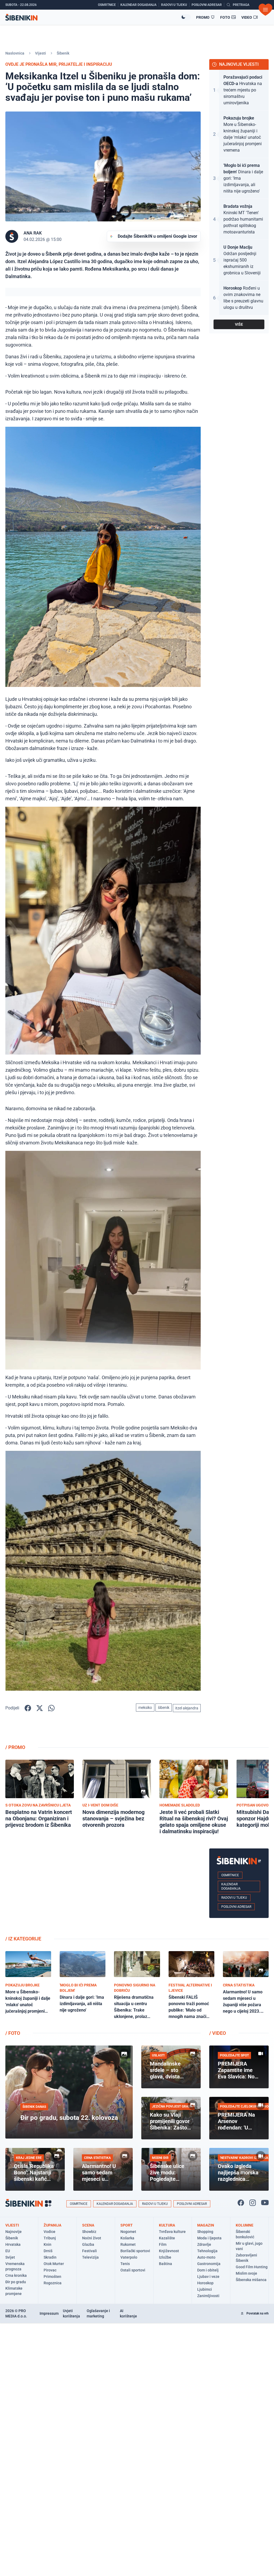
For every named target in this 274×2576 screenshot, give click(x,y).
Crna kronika (16, 2275)
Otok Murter (54, 2264)
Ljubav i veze (208, 2277)
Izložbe (165, 2257)
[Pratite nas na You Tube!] (265, 2203)
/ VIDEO (218, 2033)
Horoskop (205, 2283)
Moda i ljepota (209, 2238)
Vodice (50, 2232)
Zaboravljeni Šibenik (246, 2258)
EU (8, 2251)
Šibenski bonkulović (245, 2234)
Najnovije (14, 2232)
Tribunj (50, 2238)
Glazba (88, 2244)
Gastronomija (209, 2264)
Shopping (205, 2232)
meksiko (145, 1708)
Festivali (90, 2251)
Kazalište (167, 2238)
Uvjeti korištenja (71, 2313)
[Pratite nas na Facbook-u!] (241, 2203)
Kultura (167, 2225)
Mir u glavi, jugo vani (249, 2246)
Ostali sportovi (133, 2270)
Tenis (125, 2264)
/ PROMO (15, 1747)
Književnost (169, 2251)
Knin (47, 2244)
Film (163, 2244)
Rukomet (128, 2244)
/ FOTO (13, 2033)
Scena (88, 2225)
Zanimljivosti (208, 2296)
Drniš (48, 2251)
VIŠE (239, 324)
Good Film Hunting (252, 2267)
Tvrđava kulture (172, 2232)
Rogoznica (53, 2283)
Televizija (90, 2257)
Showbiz (89, 2232)
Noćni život (92, 2238)
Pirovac (50, 2270)
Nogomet (128, 2232)
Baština (165, 2264)
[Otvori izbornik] (265, 10)
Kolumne (245, 2225)
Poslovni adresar (236, 1907)
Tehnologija (207, 2251)
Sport (127, 2225)
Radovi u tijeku (234, 1898)
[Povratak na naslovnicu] (93, 17)
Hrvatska (13, 2244)
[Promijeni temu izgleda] (185, 17)
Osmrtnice (230, 1875)
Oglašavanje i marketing (98, 2313)
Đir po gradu (16, 2282)
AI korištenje (128, 2313)
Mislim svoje (246, 2273)
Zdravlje (204, 2244)
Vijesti (41, 53)
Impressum (49, 2313)
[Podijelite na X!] (40, 1708)
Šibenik (63, 53)
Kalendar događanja (231, 1886)
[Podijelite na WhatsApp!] (51, 1708)
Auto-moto (206, 2257)
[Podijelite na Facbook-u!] (28, 1708)
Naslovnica (15, 53)
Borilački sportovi (135, 2251)
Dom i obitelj (208, 2270)
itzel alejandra (187, 1708)
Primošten (52, 2277)
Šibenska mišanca (251, 2280)
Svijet (10, 2257)
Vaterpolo (129, 2257)
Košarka (127, 2238)
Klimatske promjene (14, 2291)
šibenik (164, 1708)
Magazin (206, 2225)
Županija (52, 2225)
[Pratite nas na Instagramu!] (253, 2203)
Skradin (50, 2257)
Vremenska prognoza (15, 2266)
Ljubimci (205, 2289)
